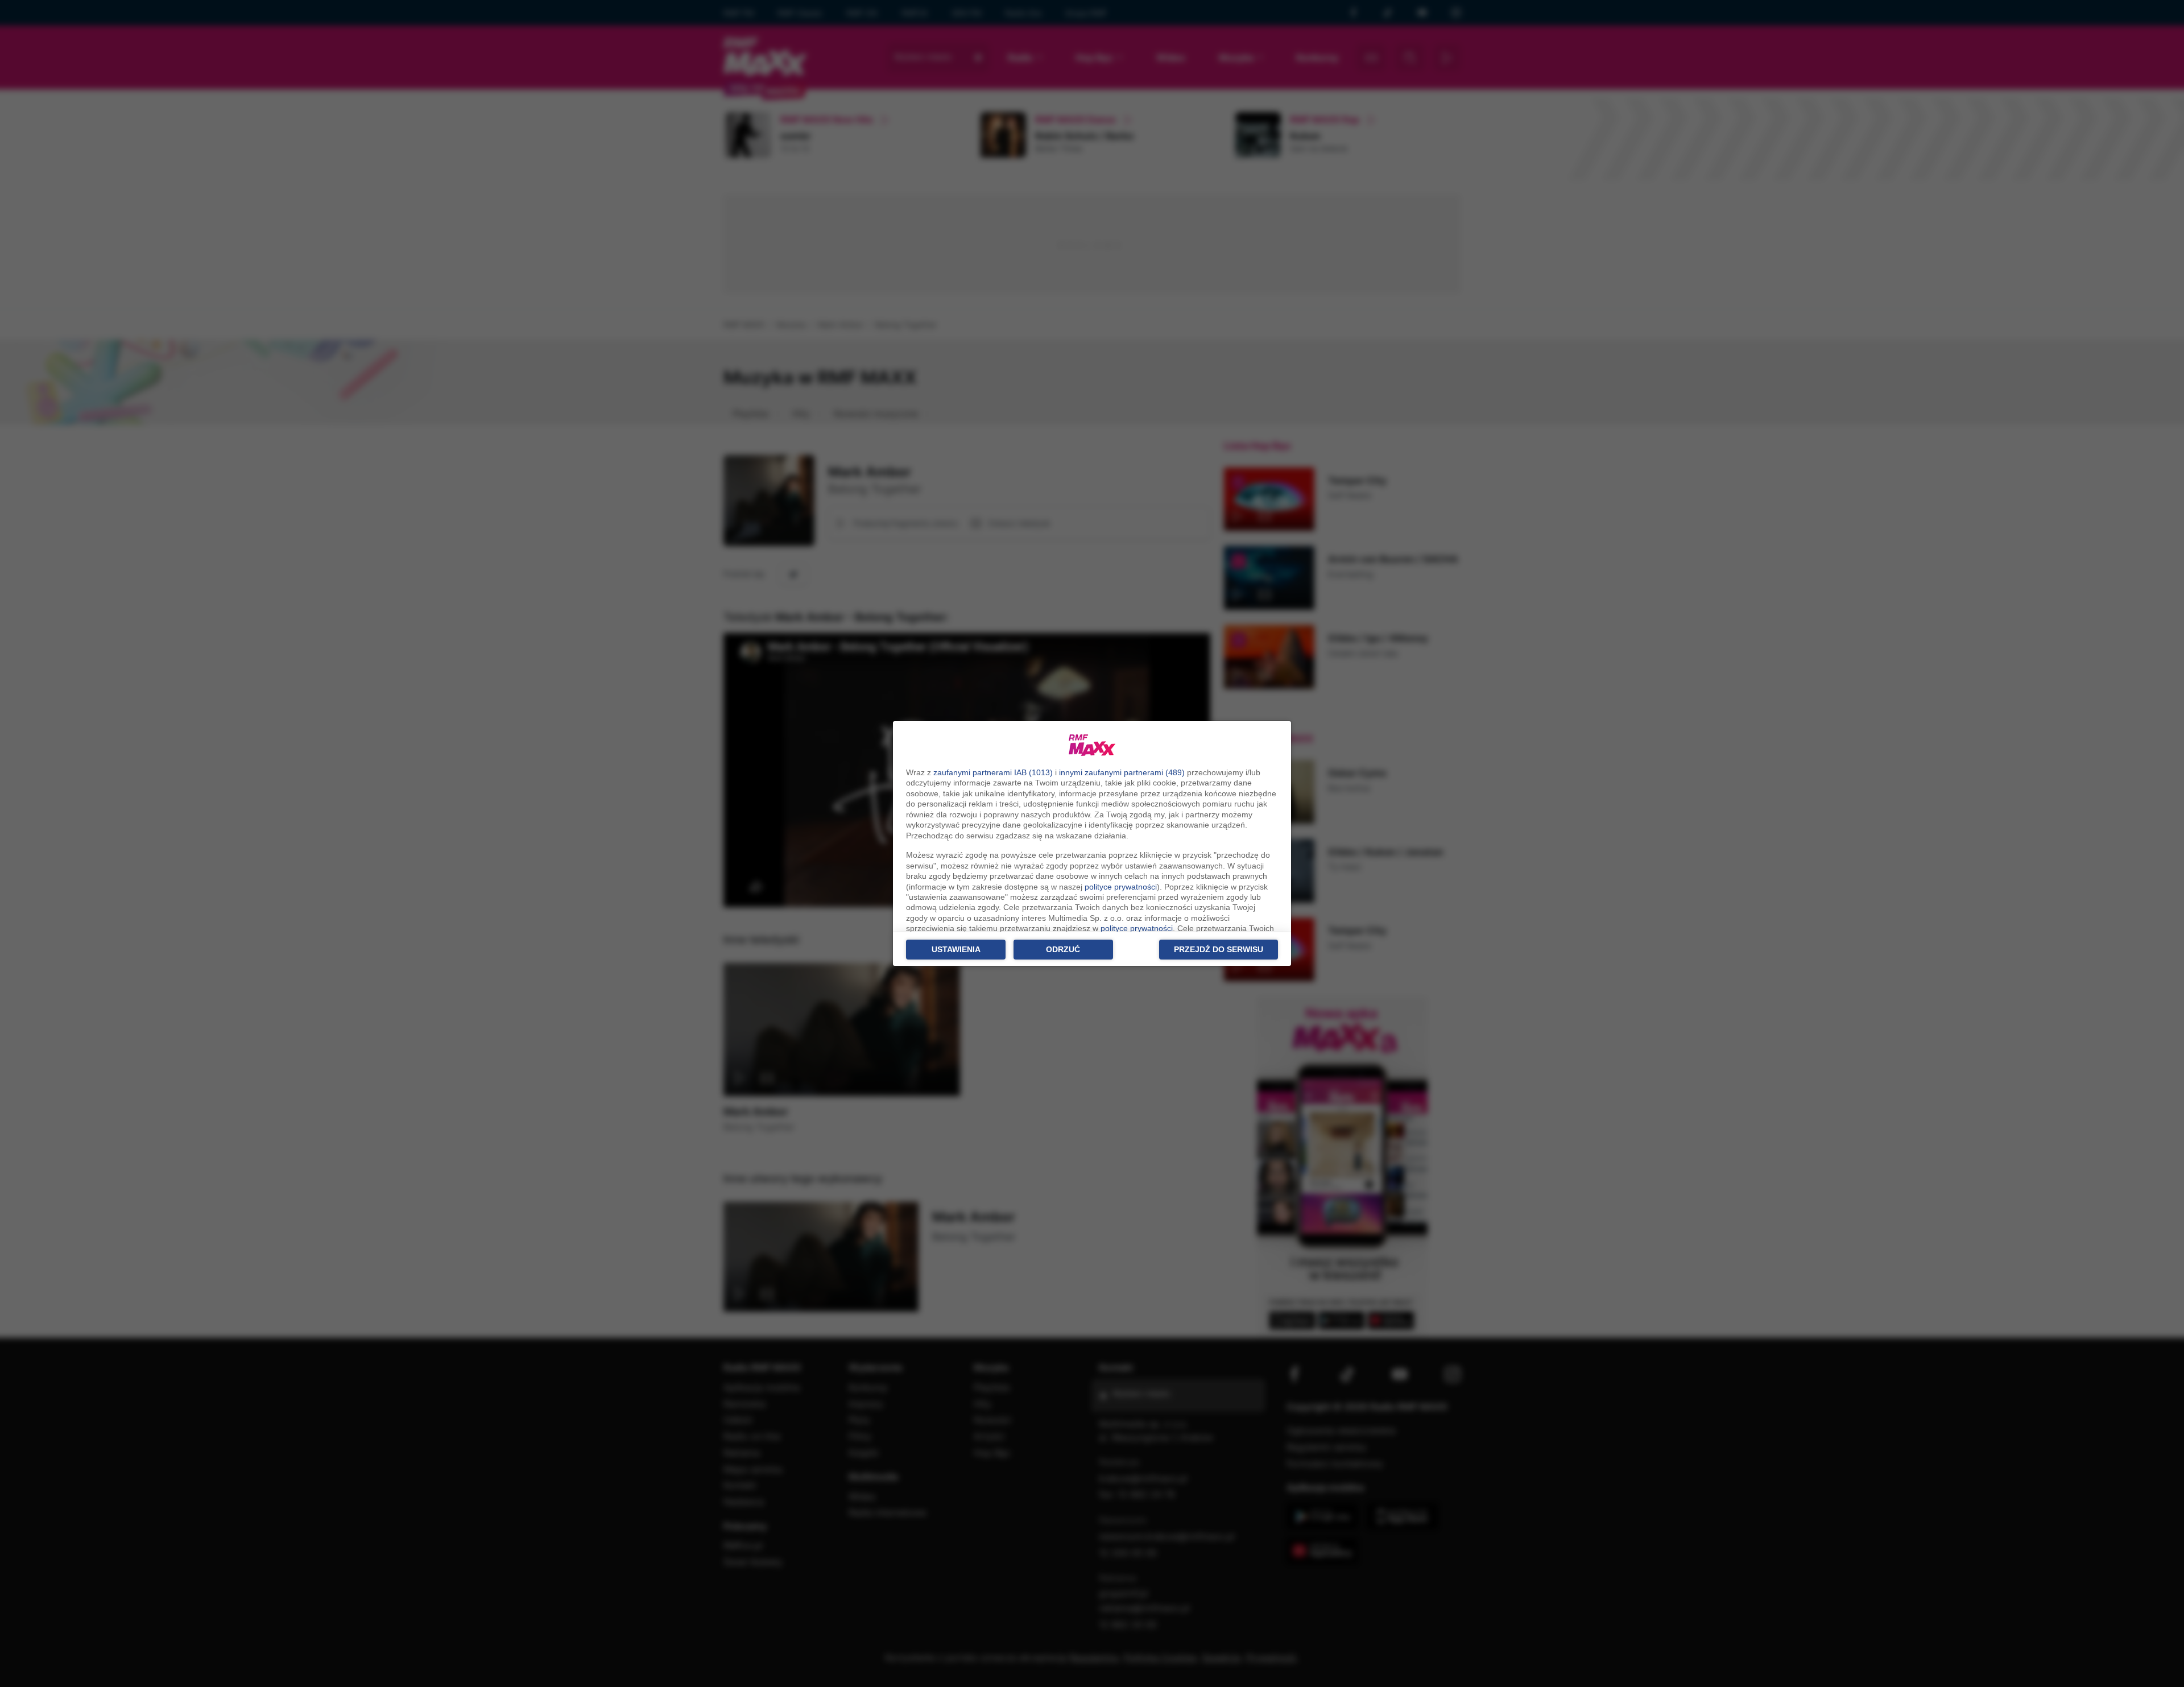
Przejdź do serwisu (1219, 949)
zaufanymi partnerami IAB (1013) (993, 772)
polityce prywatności (1121, 887)
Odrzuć (1063, 949)
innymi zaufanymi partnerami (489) (1122, 772)
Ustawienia (956, 949)
